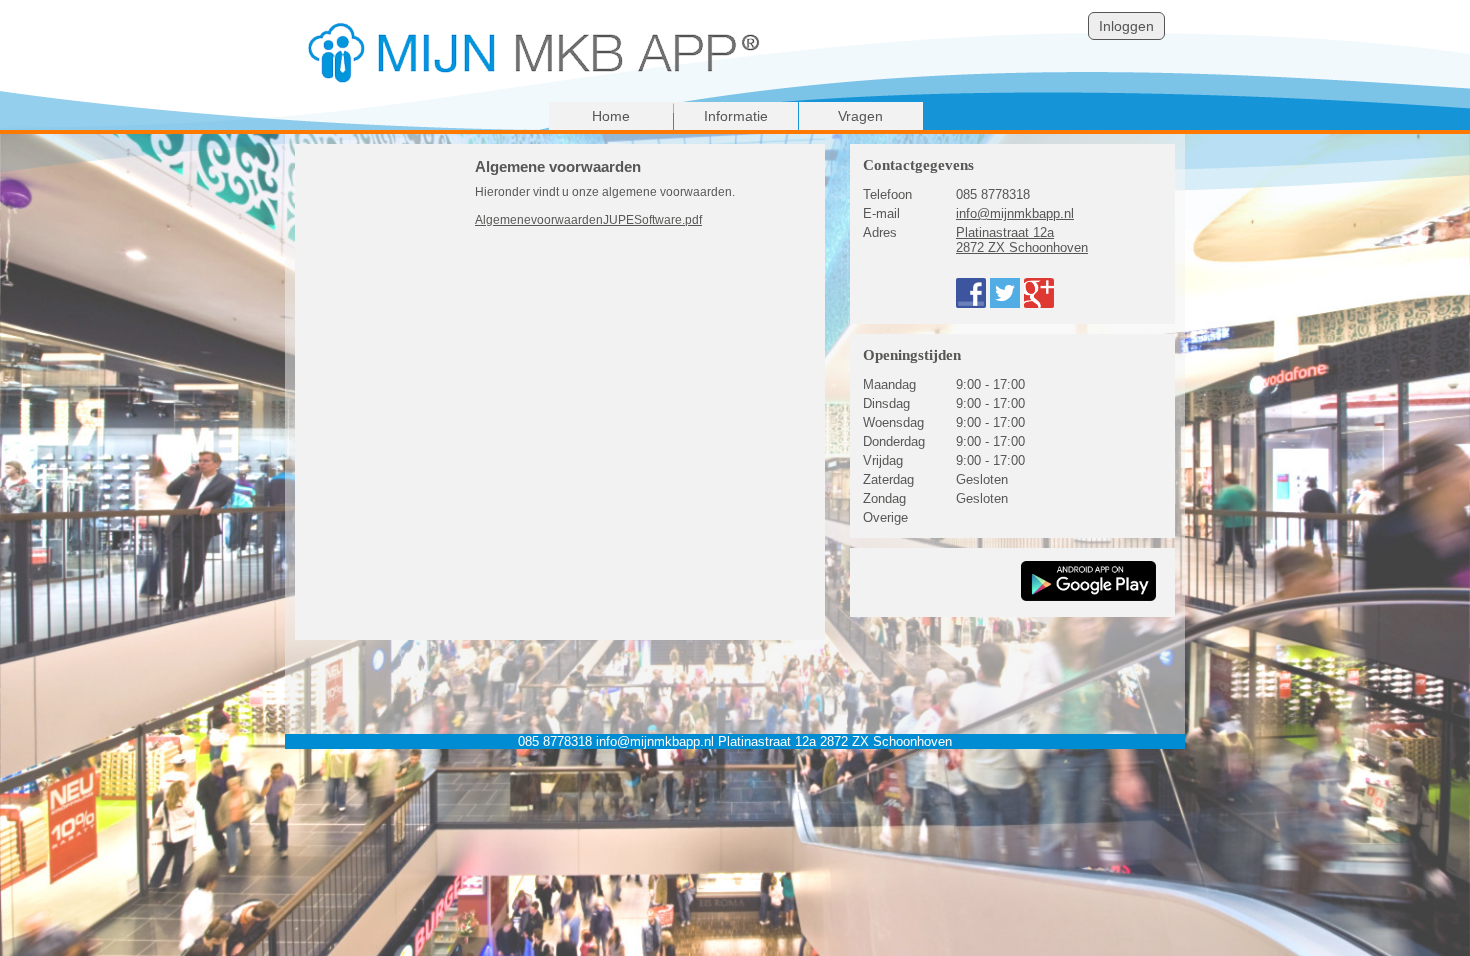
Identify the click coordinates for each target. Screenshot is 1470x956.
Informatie (736, 116)
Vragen (860, 116)
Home (611, 116)
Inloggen (1126, 26)
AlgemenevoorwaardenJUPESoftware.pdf (588, 220)
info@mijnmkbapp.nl (1015, 213)
